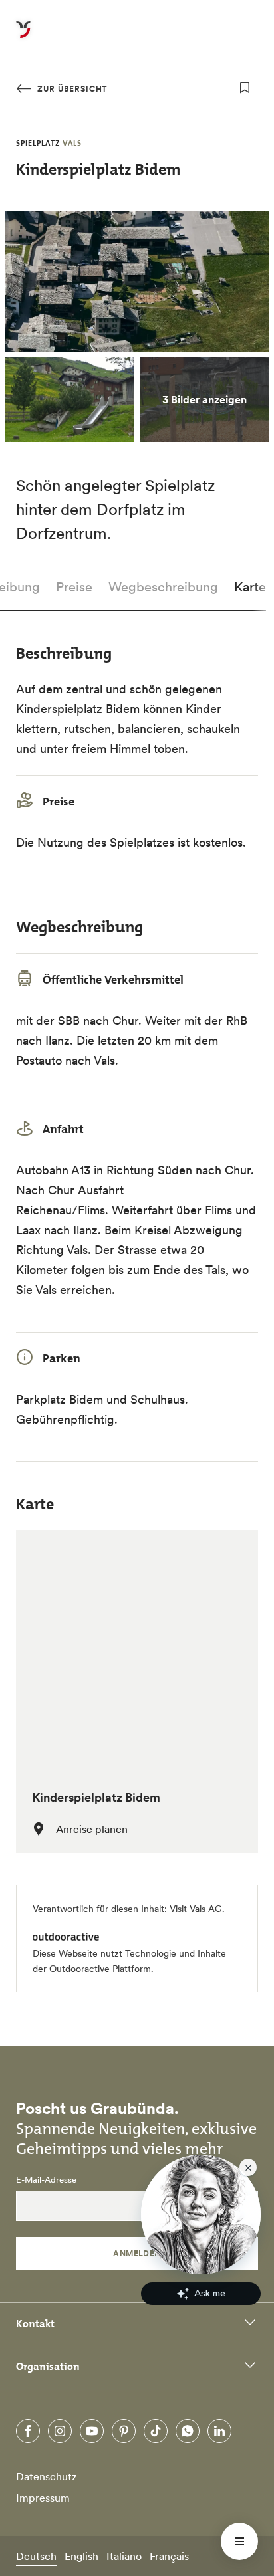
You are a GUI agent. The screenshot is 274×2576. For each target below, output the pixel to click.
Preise (74, 587)
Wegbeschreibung (163, 587)
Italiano (124, 2556)
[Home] (23, 37)
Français (169, 2556)
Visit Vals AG (196, 1909)
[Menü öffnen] (239, 2541)
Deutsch (36, 2556)
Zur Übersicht (71, 89)
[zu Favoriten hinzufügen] (245, 88)
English (81, 2556)
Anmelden (137, 2253)
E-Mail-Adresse (46, 2180)
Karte (250, 587)
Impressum (43, 2498)
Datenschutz (47, 2476)
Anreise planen (92, 1829)
